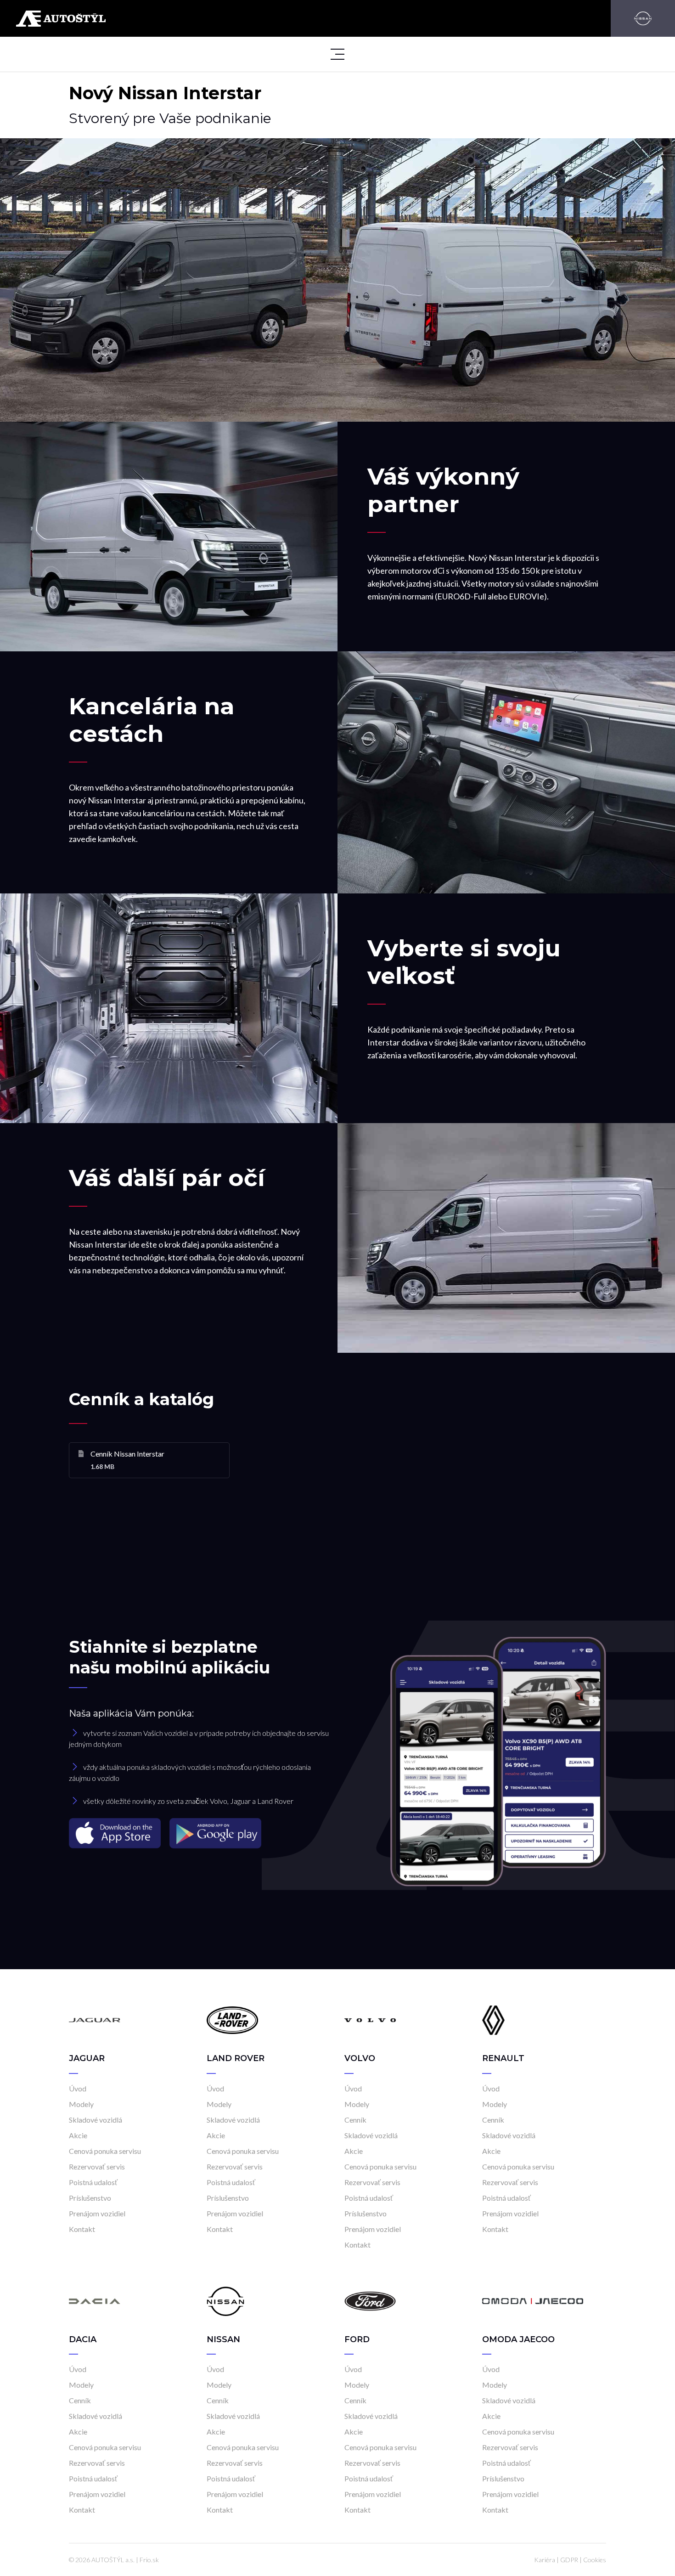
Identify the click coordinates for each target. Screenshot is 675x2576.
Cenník (355, 2120)
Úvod (78, 2088)
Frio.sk (149, 2560)
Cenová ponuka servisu (105, 2151)
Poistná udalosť (93, 2182)
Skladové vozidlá (96, 2120)
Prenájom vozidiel (97, 2213)
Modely (81, 2104)
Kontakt (82, 2229)
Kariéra (545, 2560)
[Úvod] (95, 2020)
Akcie (78, 2135)
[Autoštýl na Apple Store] (116, 1833)
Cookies (595, 2560)
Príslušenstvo (90, 2198)
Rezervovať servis (97, 2166)
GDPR (569, 2560)
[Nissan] (643, 18)
